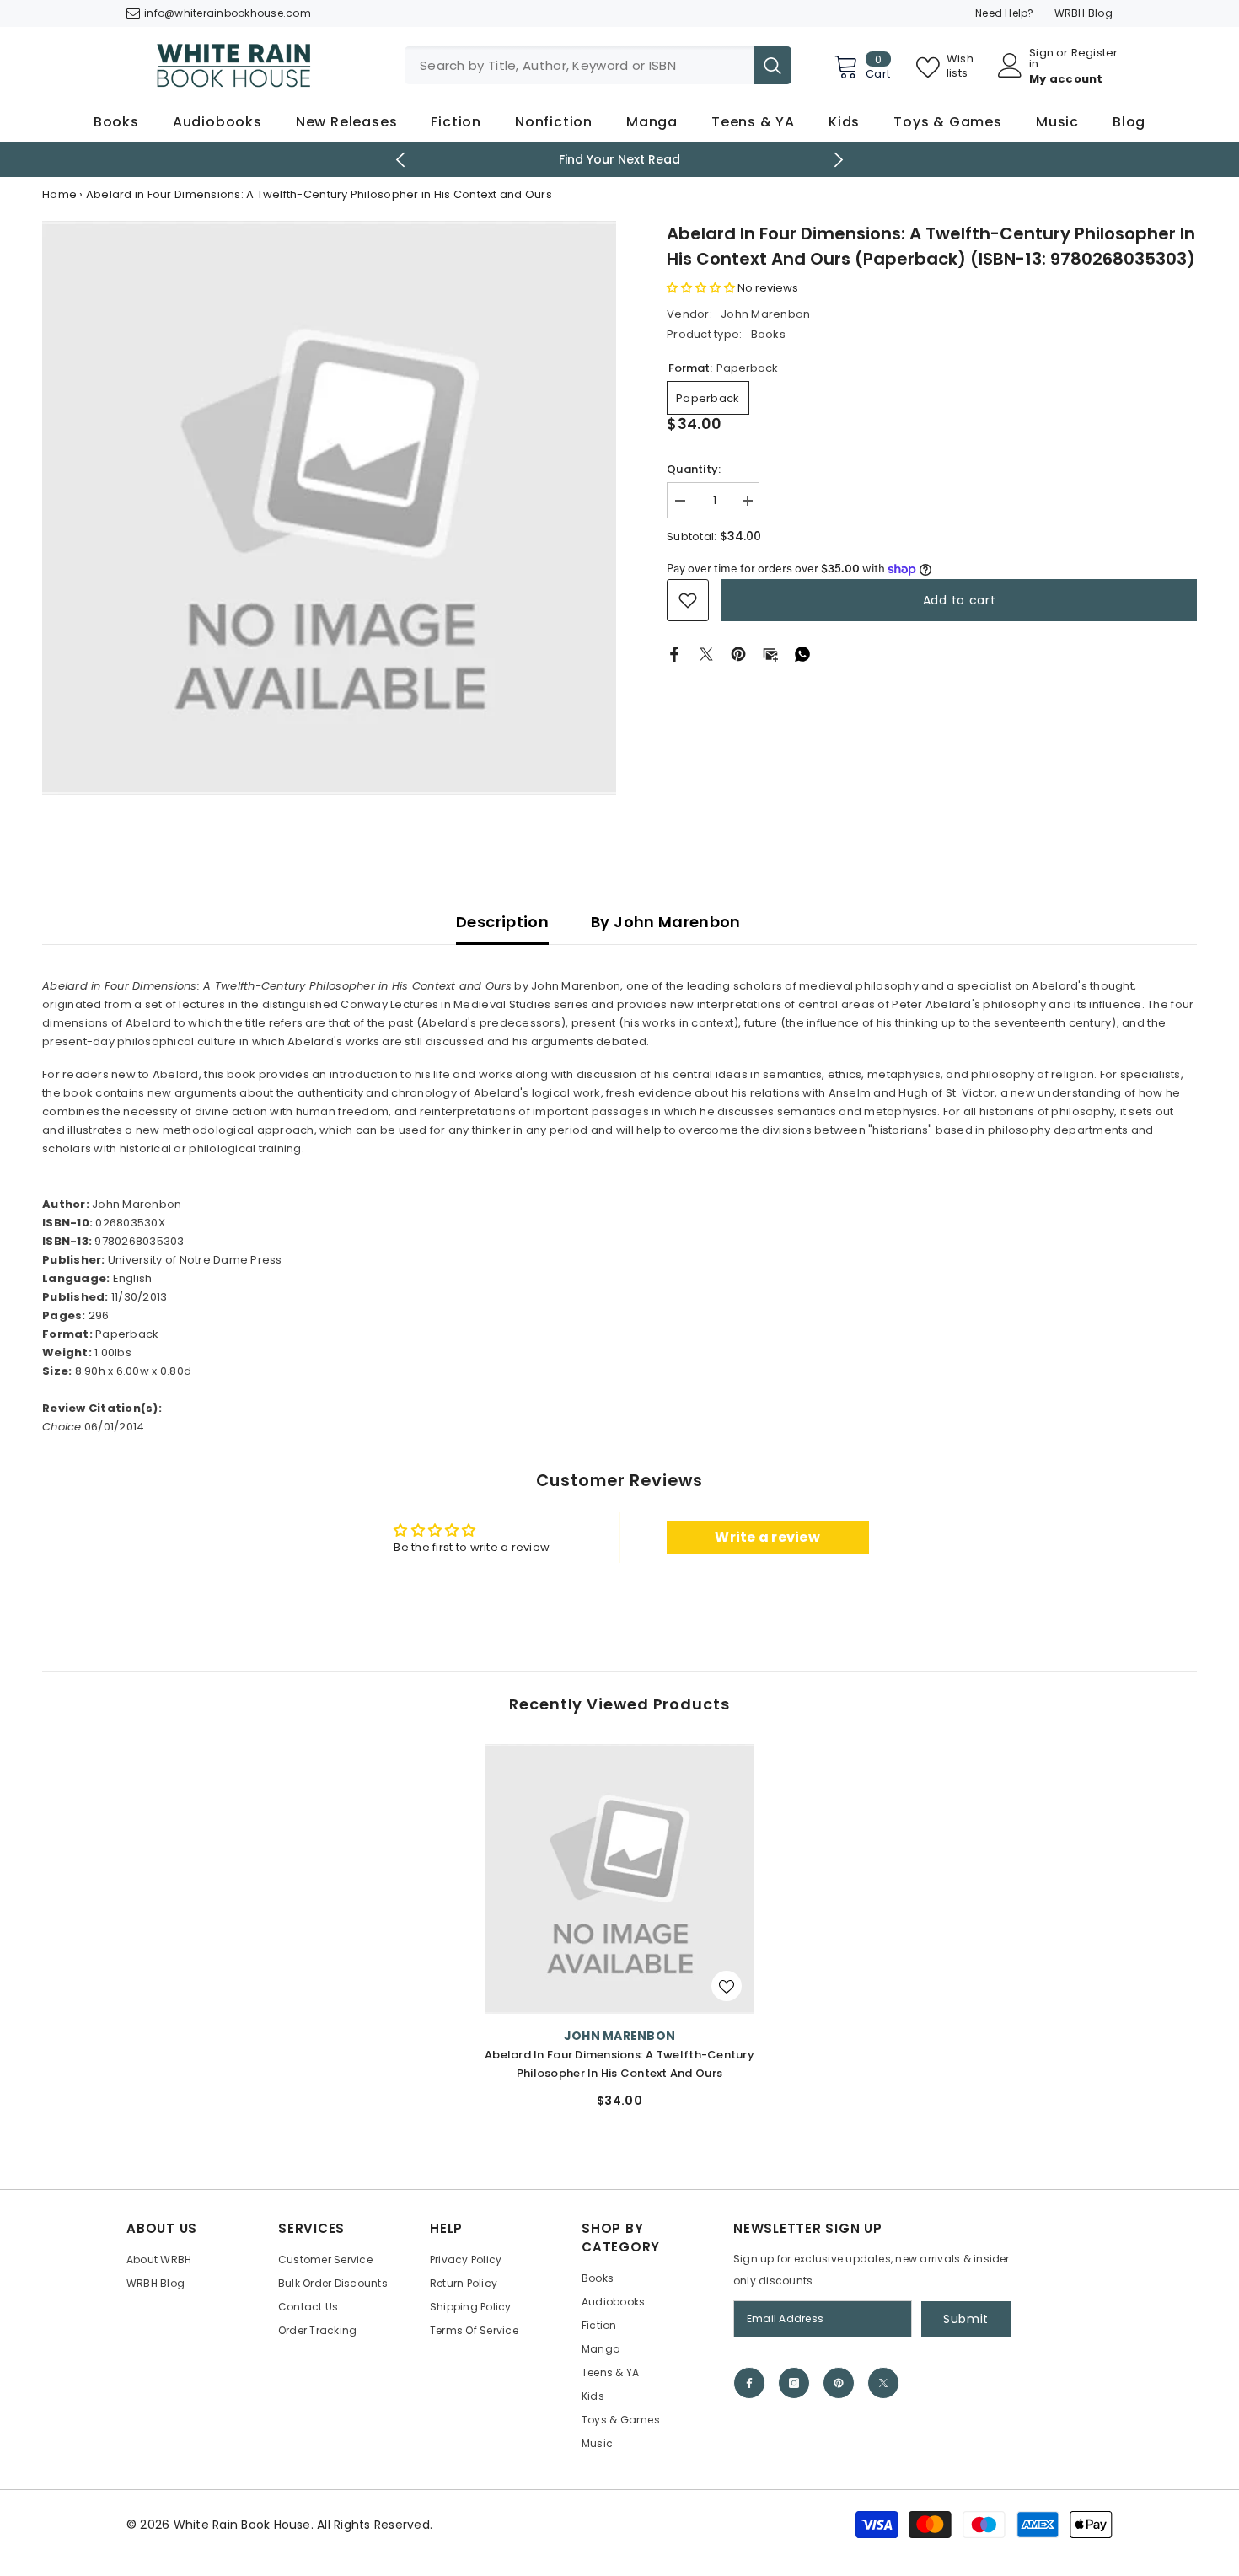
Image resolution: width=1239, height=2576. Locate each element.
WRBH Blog (1083, 13)
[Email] (770, 654)
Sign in (1041, 58)
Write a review (767, 1537)
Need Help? (1005, 13)
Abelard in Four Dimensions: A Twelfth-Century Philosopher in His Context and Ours (619, 2064)
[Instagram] (794, 2383)
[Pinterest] (738, 654)
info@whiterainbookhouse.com (228, 13)
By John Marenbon (666, 922)
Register (1095, 54)
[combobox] (579, 65)
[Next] (839, 160)
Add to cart (960, 600)
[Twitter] (706, 654)
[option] (619, 1933)
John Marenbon (765, 314)
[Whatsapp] (802, 654)
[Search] (598, 65)
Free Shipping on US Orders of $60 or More (776, 159)
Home (59, 194)
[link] (688, 600)
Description (502, 922)
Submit (966, 2319)
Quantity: (694, 469)
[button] (701, 288)
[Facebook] (674, 654)
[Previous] (401, 160)
